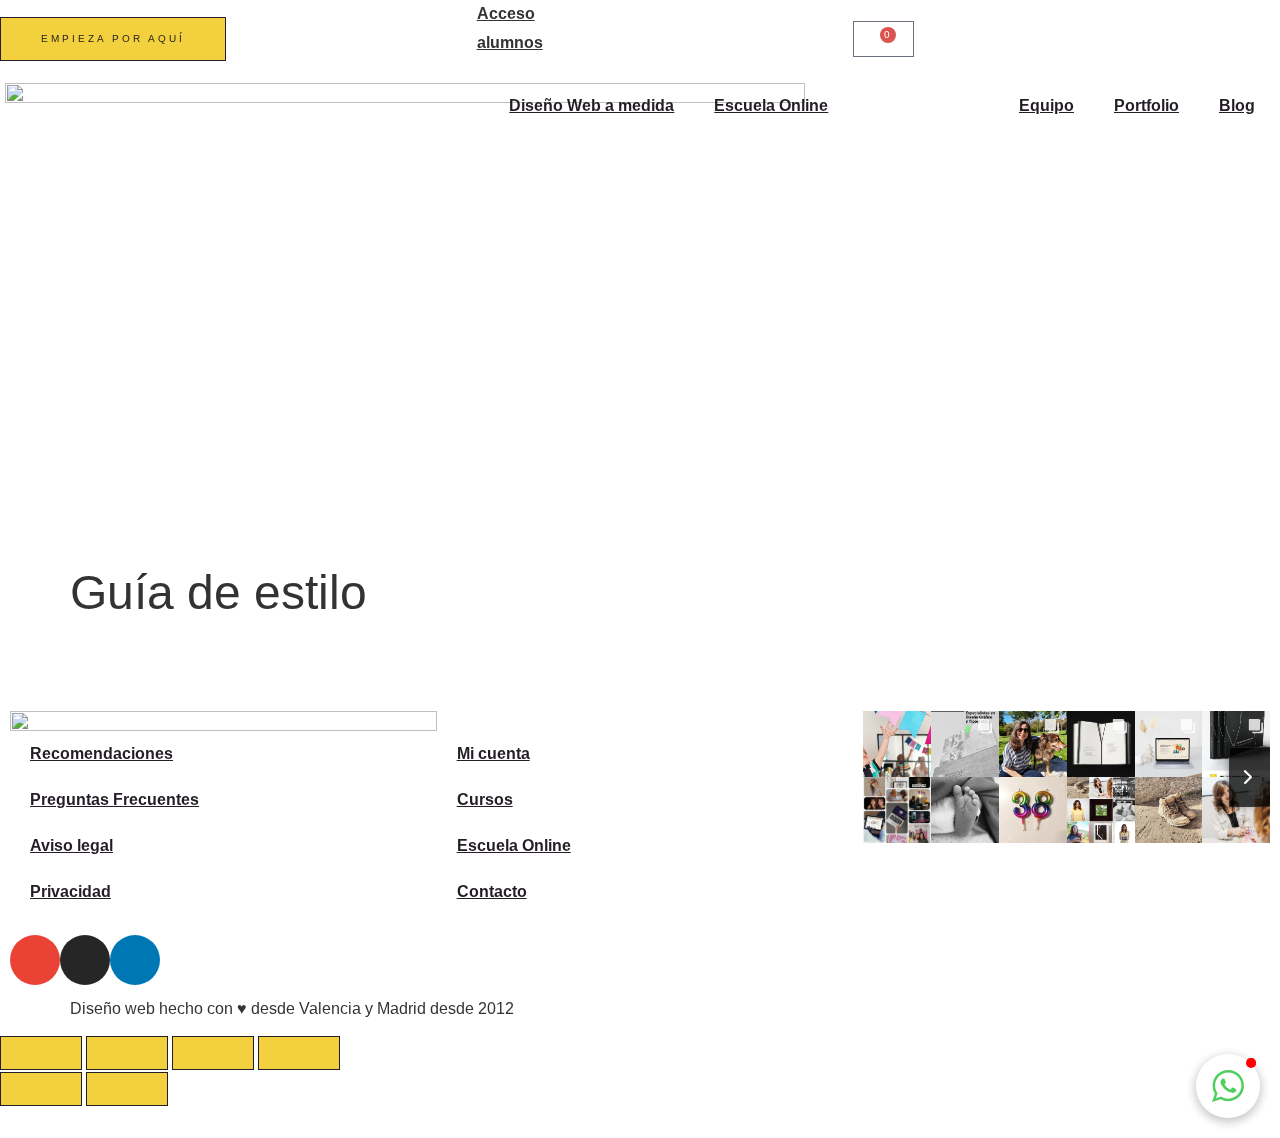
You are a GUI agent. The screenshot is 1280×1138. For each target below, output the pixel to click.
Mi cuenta (493, 753)
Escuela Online (771, 105)
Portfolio (1146, 105)
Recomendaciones (101, 753)
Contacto (492, 891)
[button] (1228, 1086)
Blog (1237, 105)
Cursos (485, 799)
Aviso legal (71, 845)
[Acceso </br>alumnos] (452, 25)
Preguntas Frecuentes (114, 799)
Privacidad (70, 891)
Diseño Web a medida (591, 105)
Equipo (1046, 105)
